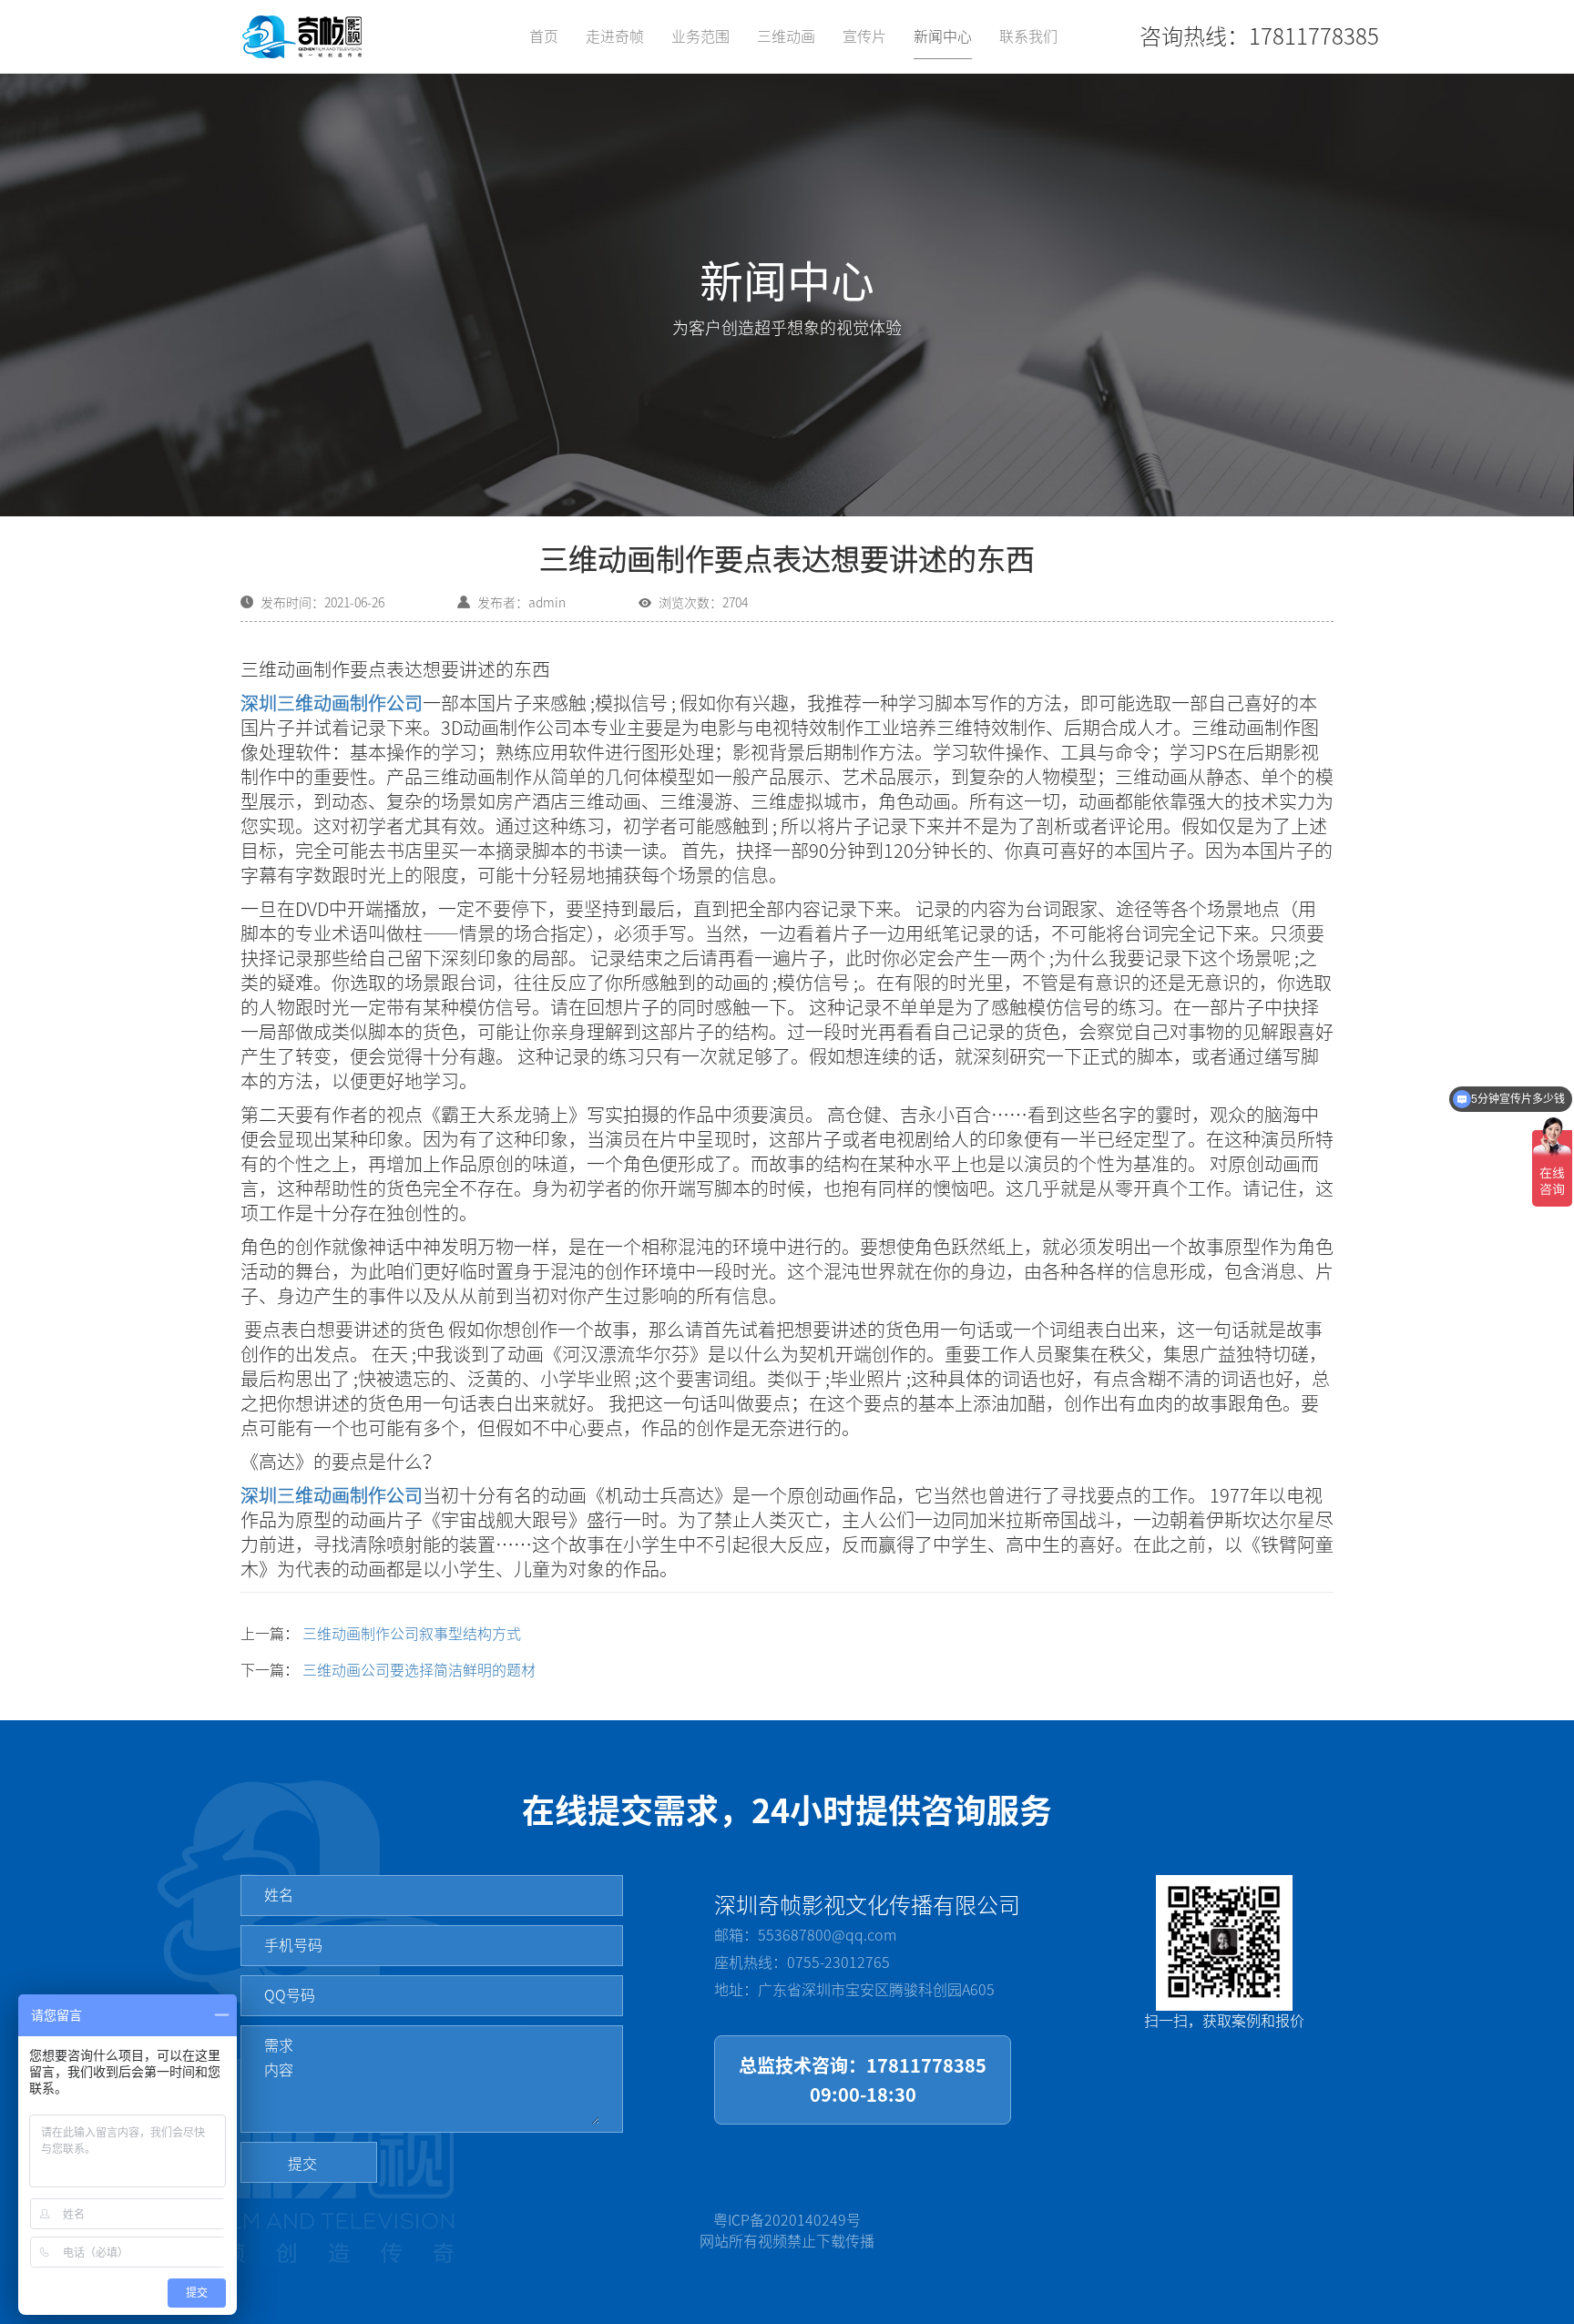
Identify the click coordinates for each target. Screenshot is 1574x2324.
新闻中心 (943, 36)
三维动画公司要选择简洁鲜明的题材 (419, 1670)
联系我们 (1028, 36)
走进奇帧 (615, 36)
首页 (544, 36)
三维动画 (786, 36)
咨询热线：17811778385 (1259, 36)
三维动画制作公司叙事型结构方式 (412, 1634)
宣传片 (864, 36)
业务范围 (700, 36)
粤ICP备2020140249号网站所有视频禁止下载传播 (787, 2231)
